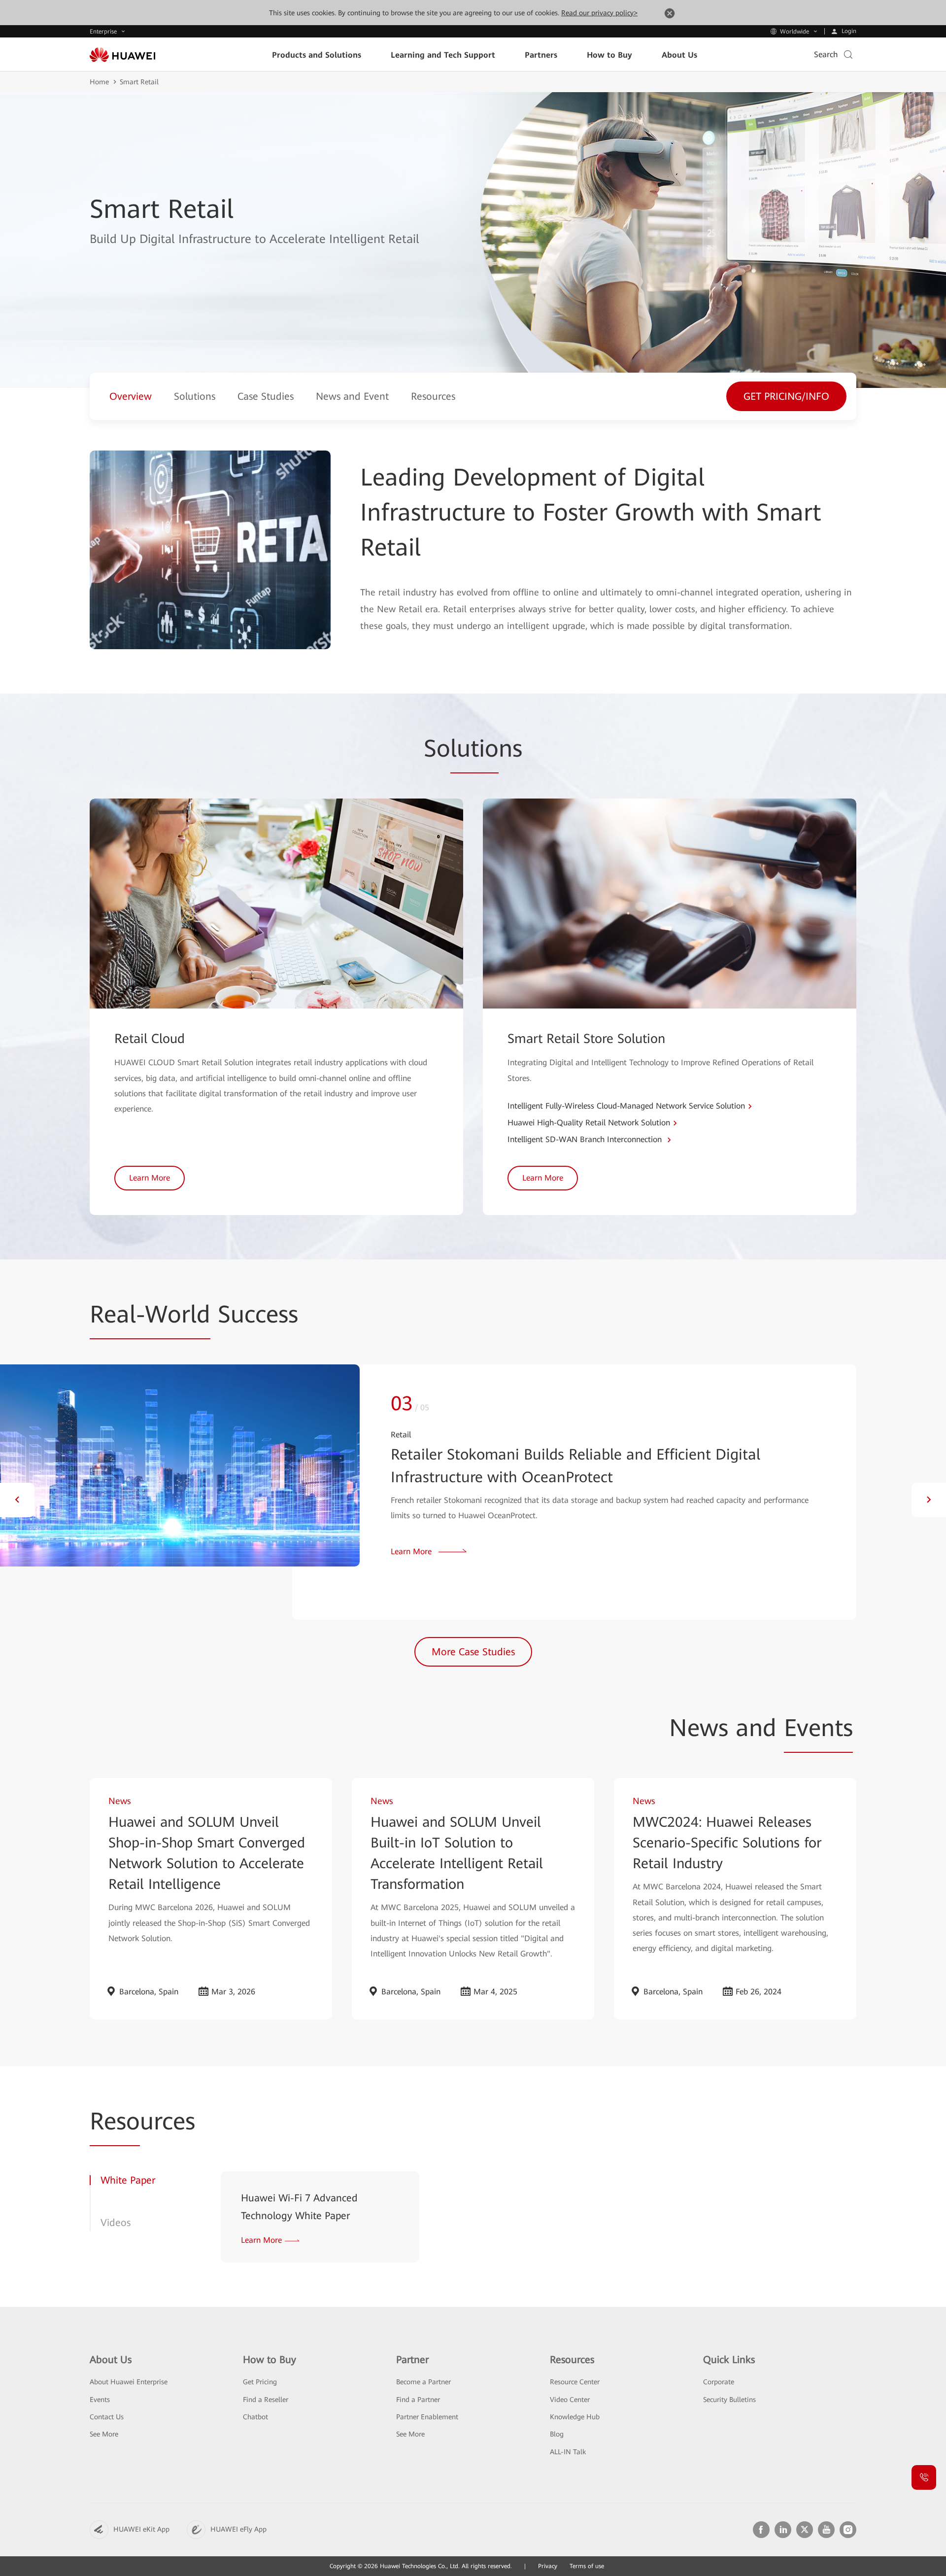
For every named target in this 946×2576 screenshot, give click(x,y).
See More (104, 2434)
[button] (17, 1500)
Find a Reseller (266, 2400)
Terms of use (587, 2566)
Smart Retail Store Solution (586, 1039)
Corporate (719, 2382)
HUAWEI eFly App (238, 2529)
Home (99, 82)
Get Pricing (260, 2382)
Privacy (548, 2566)
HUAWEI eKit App (141, 2529)
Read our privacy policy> (599, 13)
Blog (557, 2434)
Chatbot (255, 2417)
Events (100, 2400)
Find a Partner (418, 2400)
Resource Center (575, 2382)
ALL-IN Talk (568, 2452)
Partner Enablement (427, 2417)
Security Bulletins (729, 2400)
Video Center (570, 2400)
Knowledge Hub (575, 2417)
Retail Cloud (150, 1039)
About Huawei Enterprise (129, 2382)
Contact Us (107, 2417)
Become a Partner (423, 2382)
